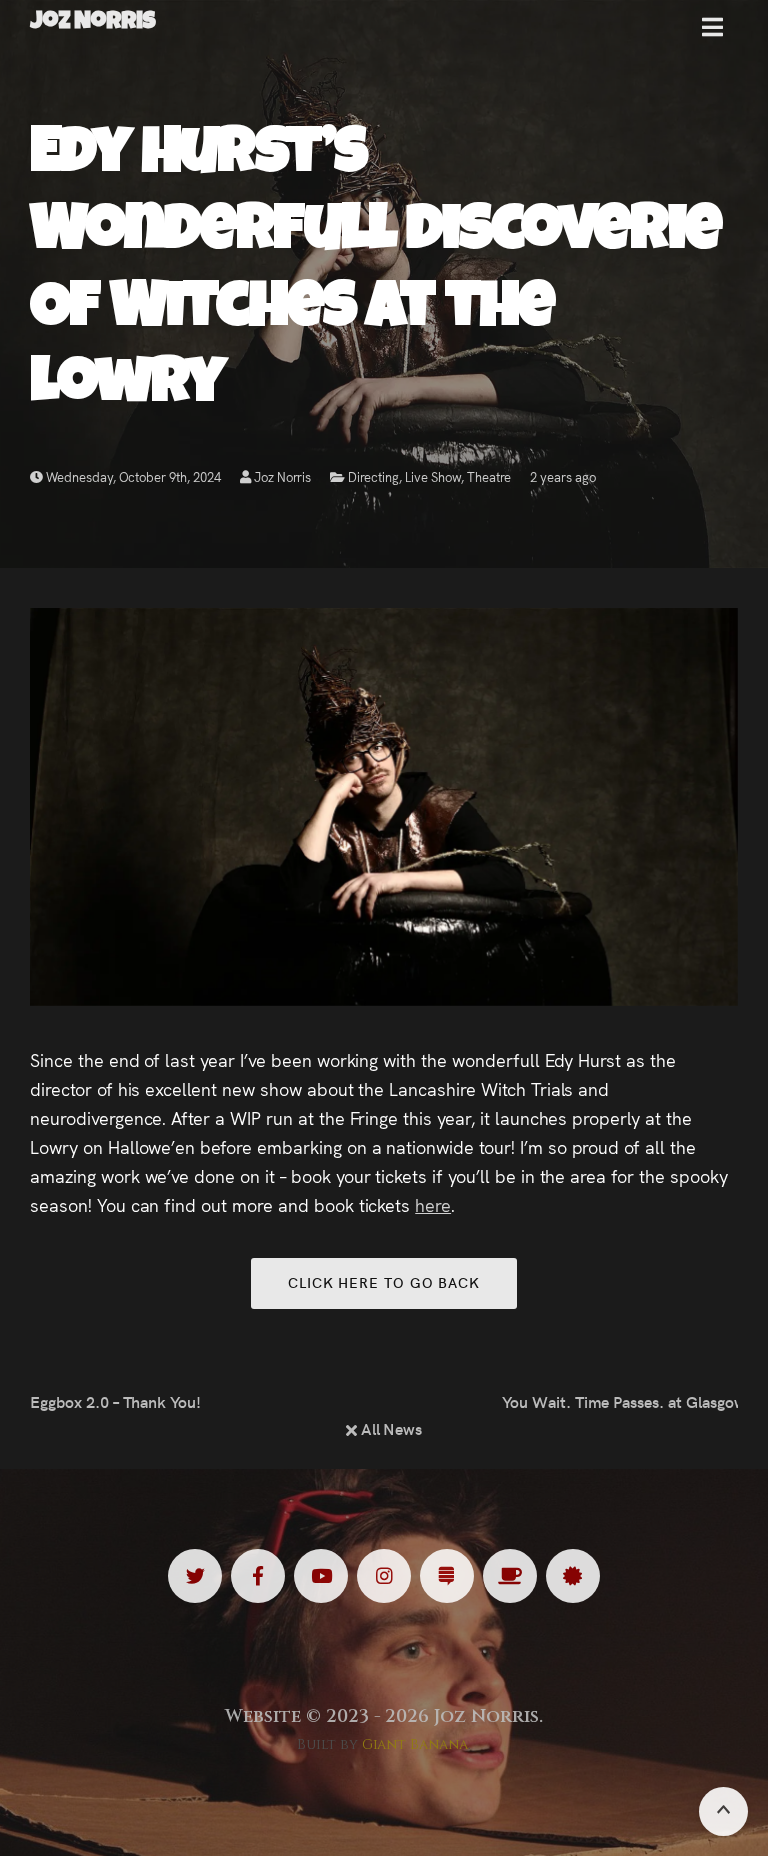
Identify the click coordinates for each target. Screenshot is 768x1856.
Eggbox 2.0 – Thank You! (115, 1401)
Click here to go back (384, 1282)
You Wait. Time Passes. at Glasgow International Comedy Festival (620, 1401)
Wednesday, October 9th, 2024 (132, 476)
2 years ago (563, 476)
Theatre (489, 476)
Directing (373, 476)
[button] (712, 35)
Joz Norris (281, 476)
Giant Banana (415, 1744)
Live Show (433, 476)
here (433, 1204)
